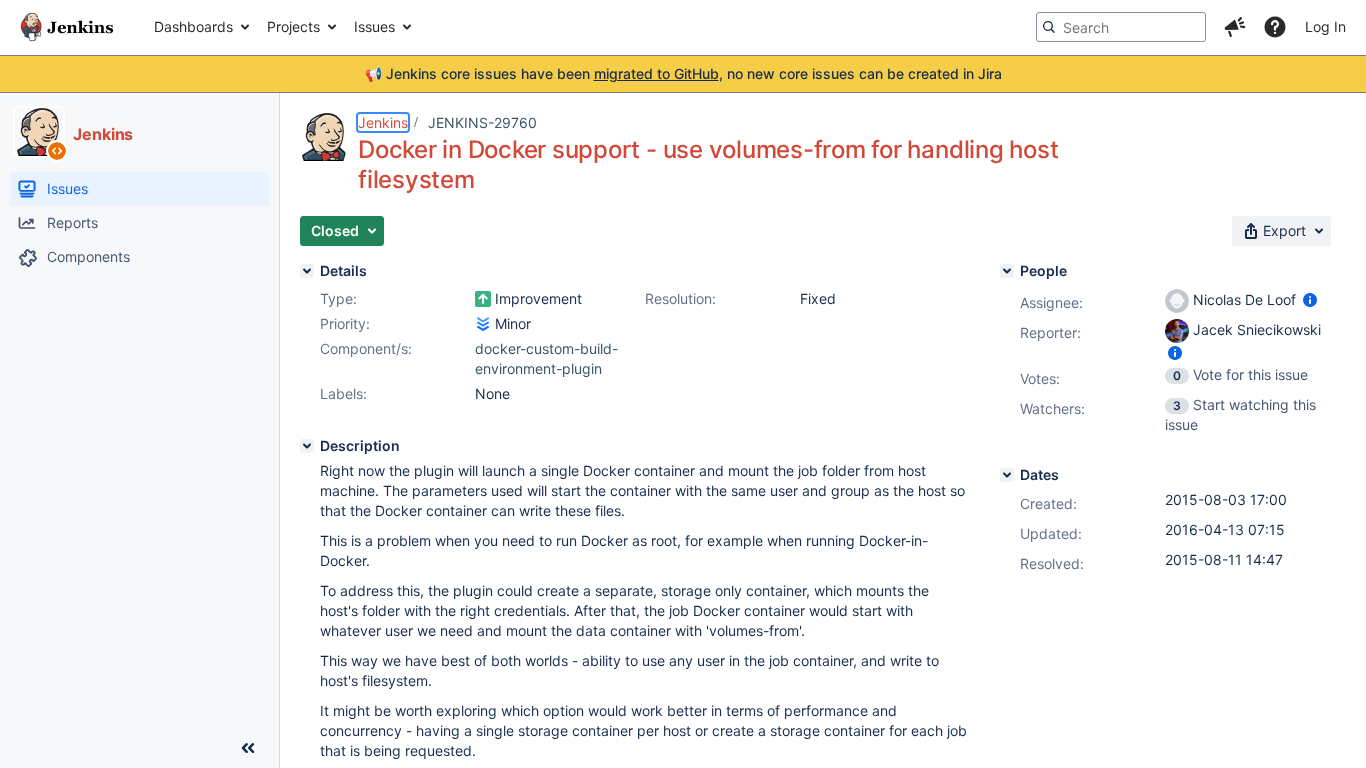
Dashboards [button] (193, 26)
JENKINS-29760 (482, 122)
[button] (1235, 27)
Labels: (343, 393)
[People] (1007, 271)
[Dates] (1007, 475)
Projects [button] (293, 26)
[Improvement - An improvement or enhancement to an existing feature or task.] (483, 299)
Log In (1325, 26)
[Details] (307, 271)
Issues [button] (374, 26)
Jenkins (383, 122)
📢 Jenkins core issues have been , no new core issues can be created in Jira (683, 73)
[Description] (307, 446)
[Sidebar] (248, 748)
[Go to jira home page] (67, 27)
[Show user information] (1310, 299)
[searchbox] (1121, 27)
